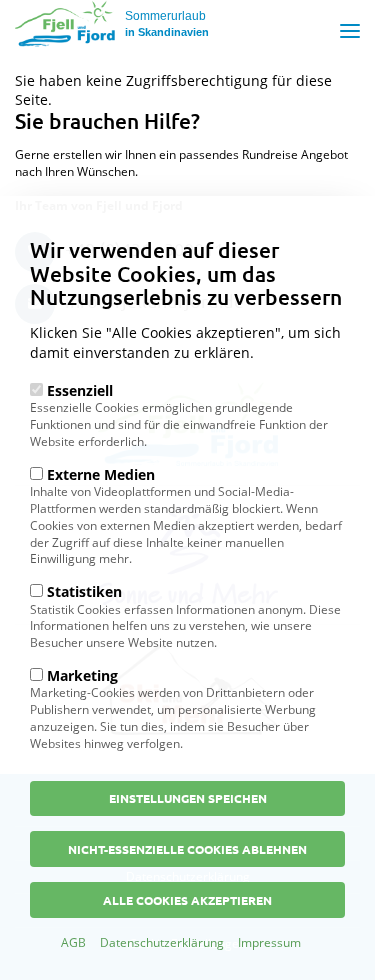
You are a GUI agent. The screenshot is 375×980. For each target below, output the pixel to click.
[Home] (65, 23)
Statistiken (84, 591)
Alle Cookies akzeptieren (187, 900)
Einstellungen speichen (188, 798)
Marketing (82, 675)
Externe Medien (101, 474)
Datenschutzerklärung (162, 942)
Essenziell (80, 390)
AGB (73, 942)
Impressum (269, 942)
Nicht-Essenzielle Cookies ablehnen (187, 849)
